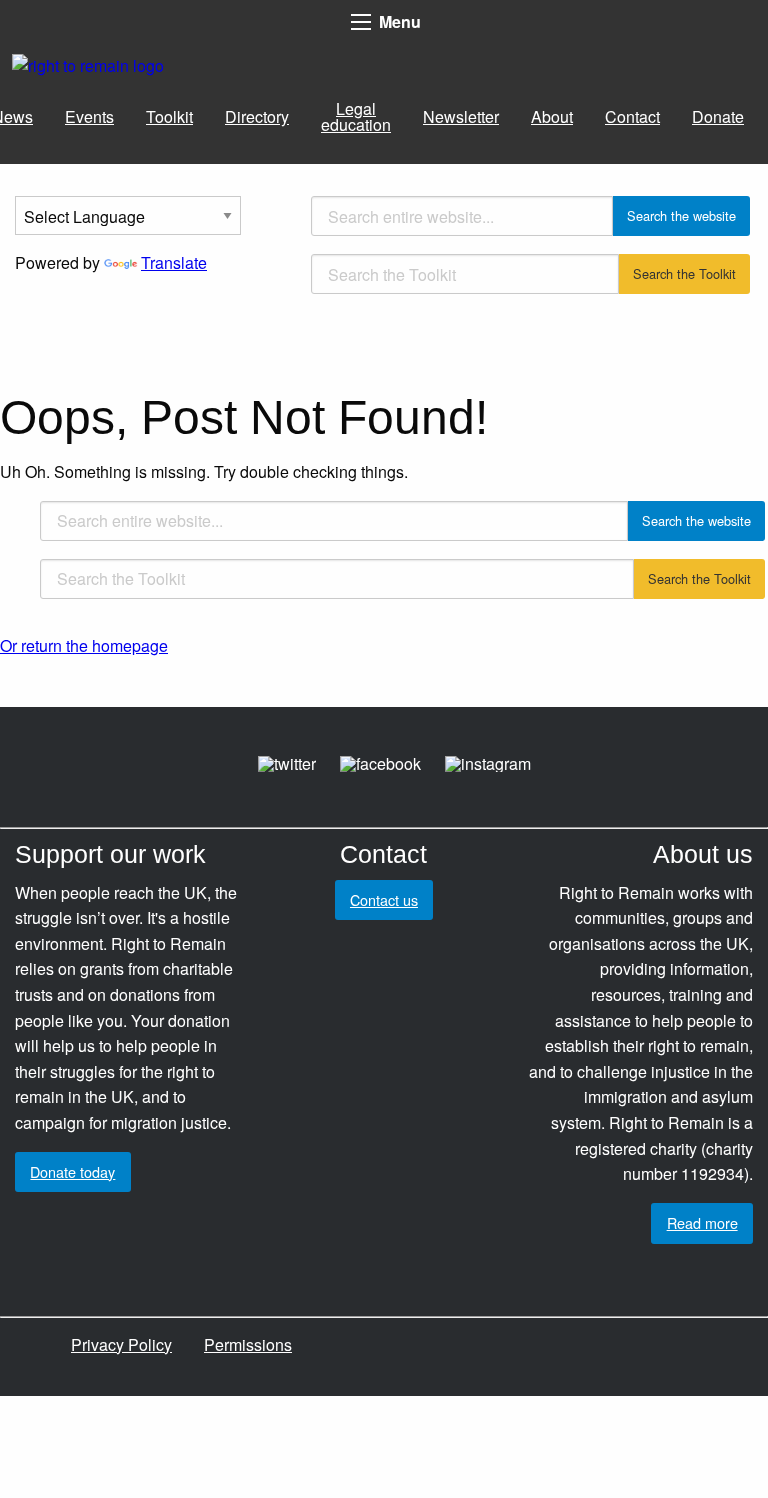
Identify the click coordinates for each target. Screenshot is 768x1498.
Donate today (72, 1171)
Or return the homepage (84, 645)
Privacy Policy (121, 1344)
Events (89, 116)
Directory (257, 116)
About (552, 116)
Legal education (356, 116)
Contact (632, 116)
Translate (174, 262)
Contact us (384, 899)
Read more (702, 1222)
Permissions (248, 1344)
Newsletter (461, 116)
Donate (718, 116)
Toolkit (169, 116)
